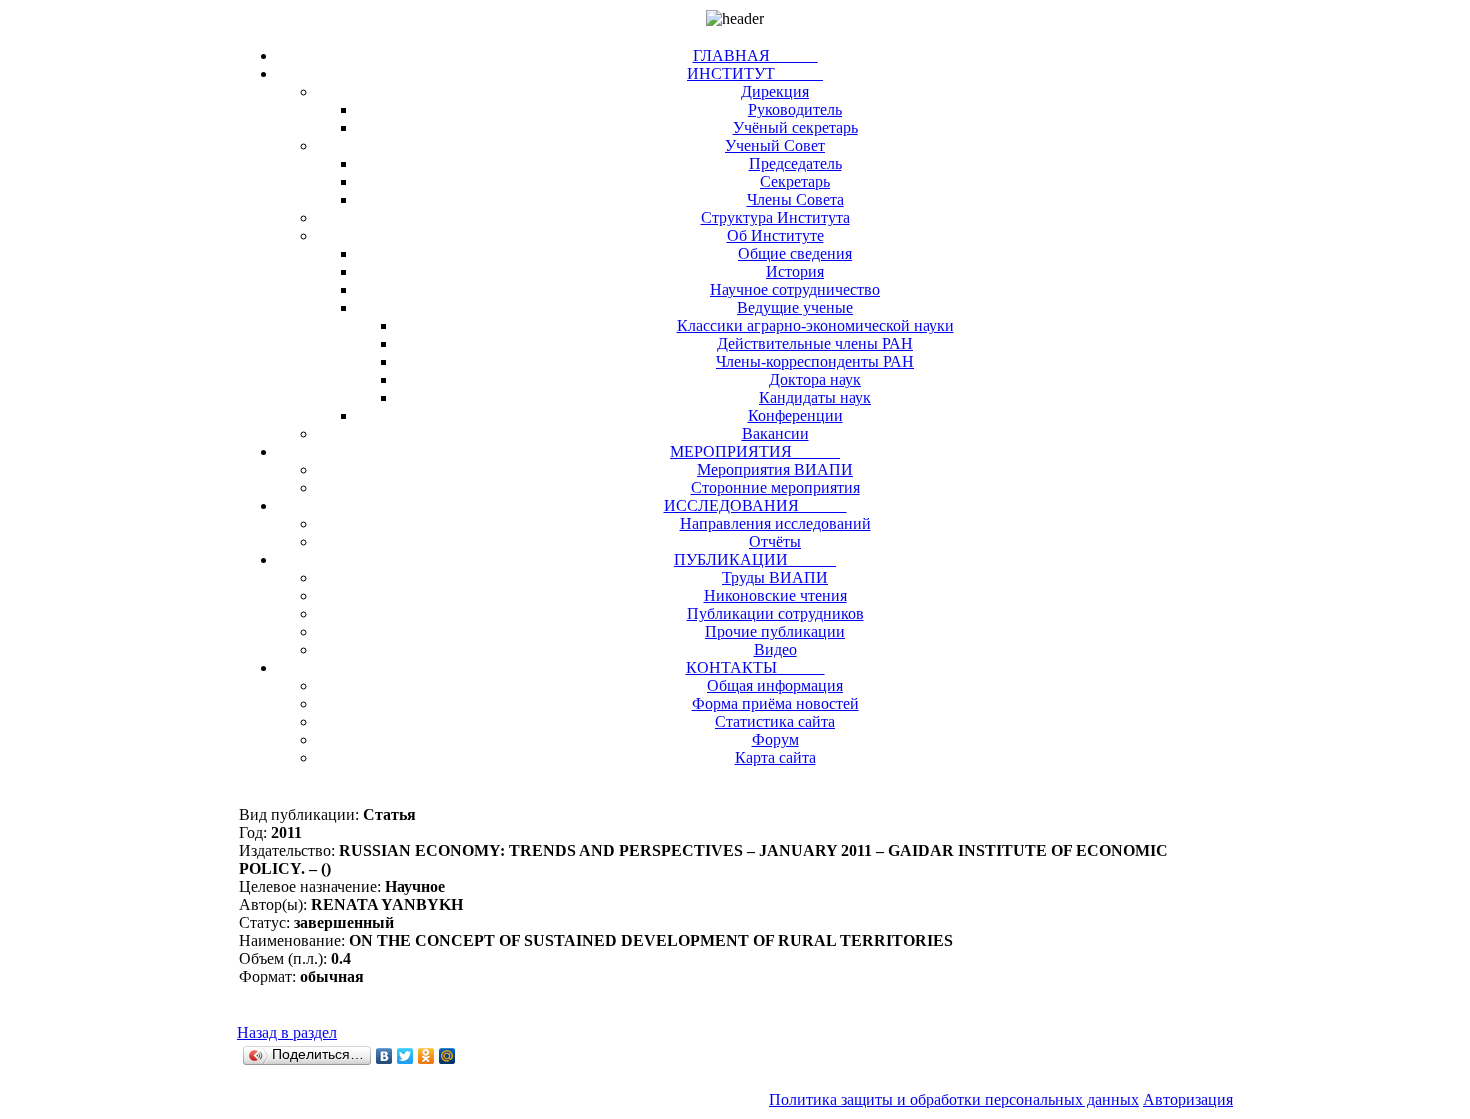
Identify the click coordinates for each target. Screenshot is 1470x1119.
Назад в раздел (287, 1032)
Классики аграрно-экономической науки (815, 325)
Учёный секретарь (795, 127)
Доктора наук (815, 379)
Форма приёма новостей (775, 703)
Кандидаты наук (815, 397)
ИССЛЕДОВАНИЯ (755, 505)
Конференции (795, 415)
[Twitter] (405, 1056)
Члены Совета (795, 199)
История (795, 271)
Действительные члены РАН (815, 343)
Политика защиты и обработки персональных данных (954, 1099)
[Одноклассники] (426, 1056)
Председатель (795, 163)
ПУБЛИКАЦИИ (755, 559)
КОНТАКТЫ (755, 667)
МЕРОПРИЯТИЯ (755, 451)
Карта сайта (775, 757)
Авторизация (1188, 1099)
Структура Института (775, 217)
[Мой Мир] (447, 1056)
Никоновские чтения (775, 595)
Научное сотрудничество (795, 289)
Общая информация (775, 685)
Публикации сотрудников (775, 613)
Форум (775, 739)
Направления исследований (775, 523)
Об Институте (775, 235)
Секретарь (795, 181)
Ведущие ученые (795, 307)
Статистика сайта (775, 721)
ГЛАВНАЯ (755, 55)
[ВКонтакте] (384, 1056)
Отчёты (775, 541)
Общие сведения (795, 253)
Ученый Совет (775, 145)
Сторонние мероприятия (775, 487)
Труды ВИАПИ (775, 577)
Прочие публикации (775, 631)
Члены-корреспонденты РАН (815, 361)
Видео (775, 649)
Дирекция (775, 91)
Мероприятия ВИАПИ (775, 469)
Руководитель (795, 109)
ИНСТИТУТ (755, 73)
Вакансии (775, 433)
